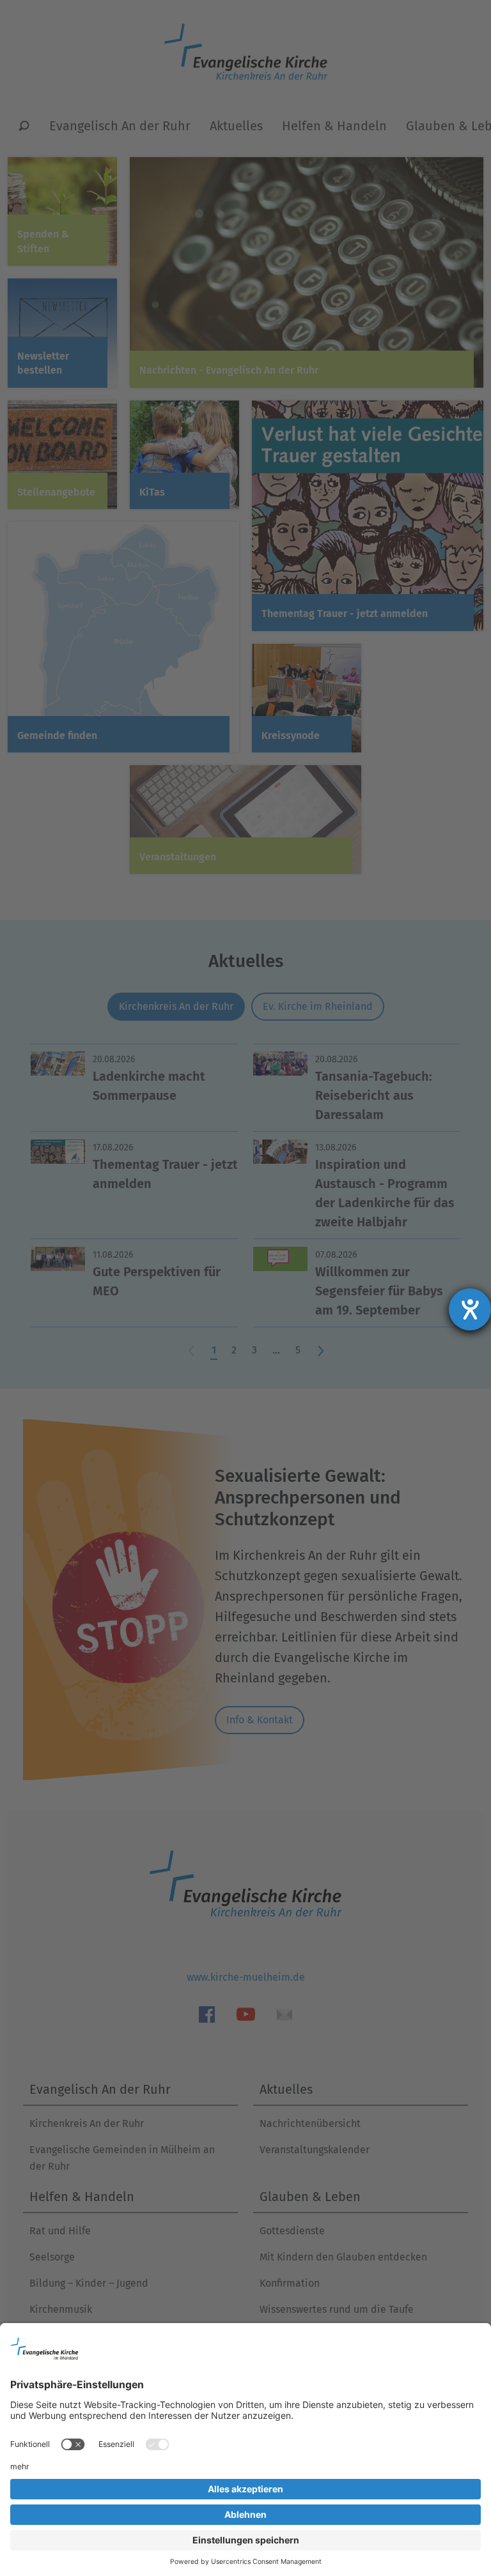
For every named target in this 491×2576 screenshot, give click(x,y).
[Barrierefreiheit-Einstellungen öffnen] (470, 1309)
